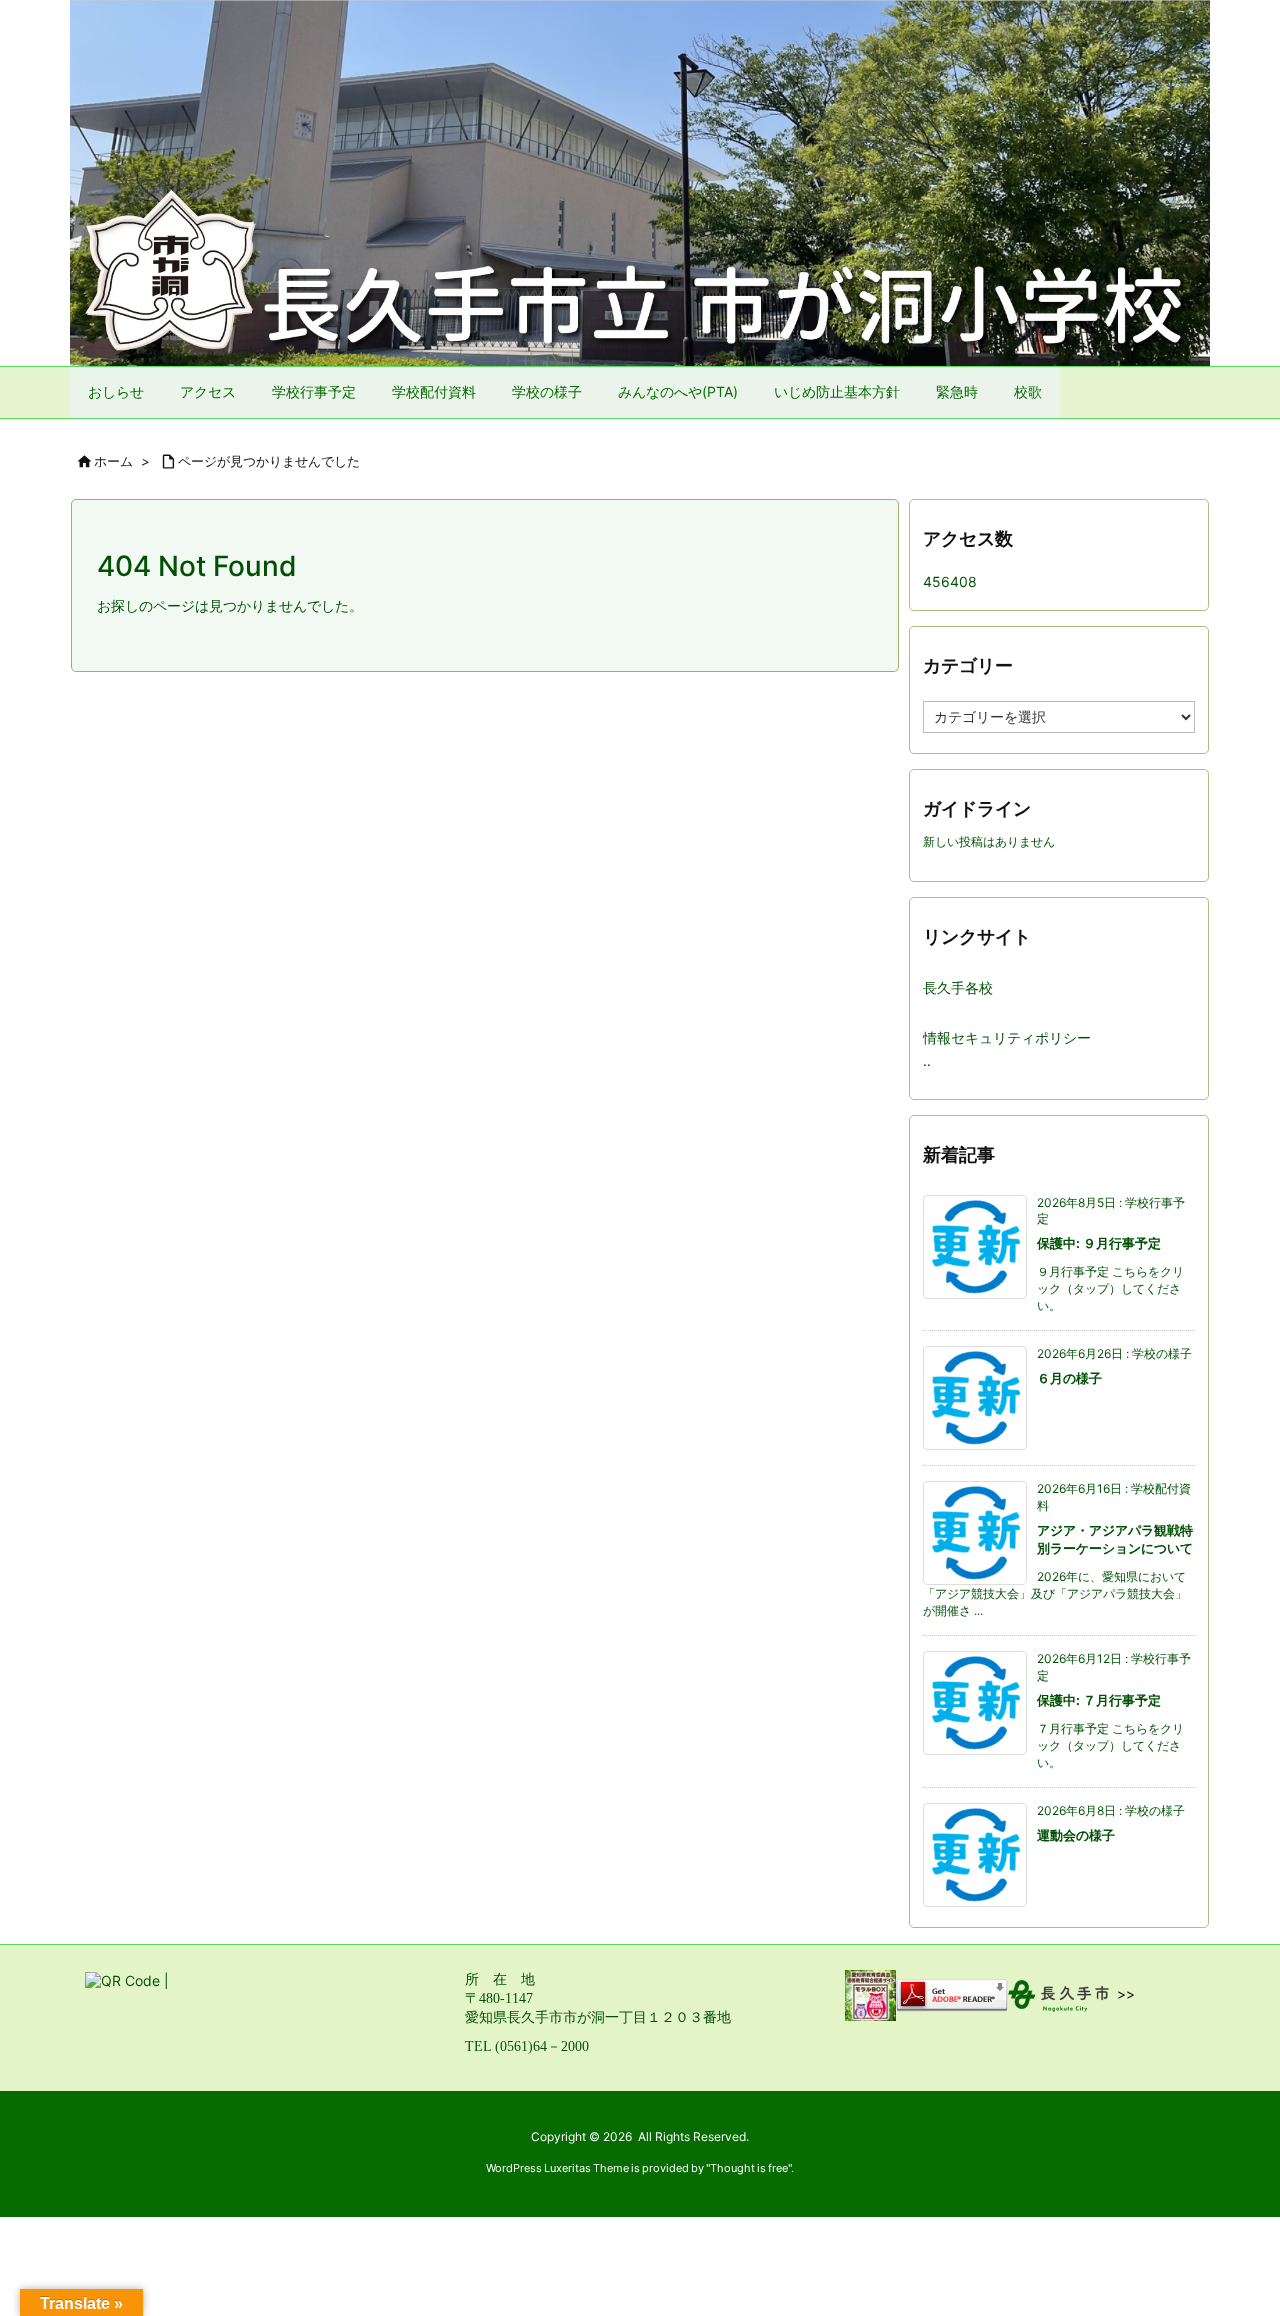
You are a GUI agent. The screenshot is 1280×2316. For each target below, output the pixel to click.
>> (1126, 1993)
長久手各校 (958, 987)
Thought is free (749, 2168)
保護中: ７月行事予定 (1099, 1700)
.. (927, 1060)
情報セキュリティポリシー (1007, 1037)
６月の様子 (1069, 1378)
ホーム (113, 461)
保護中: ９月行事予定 (1099, 1243)
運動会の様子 (1076, 1835)
